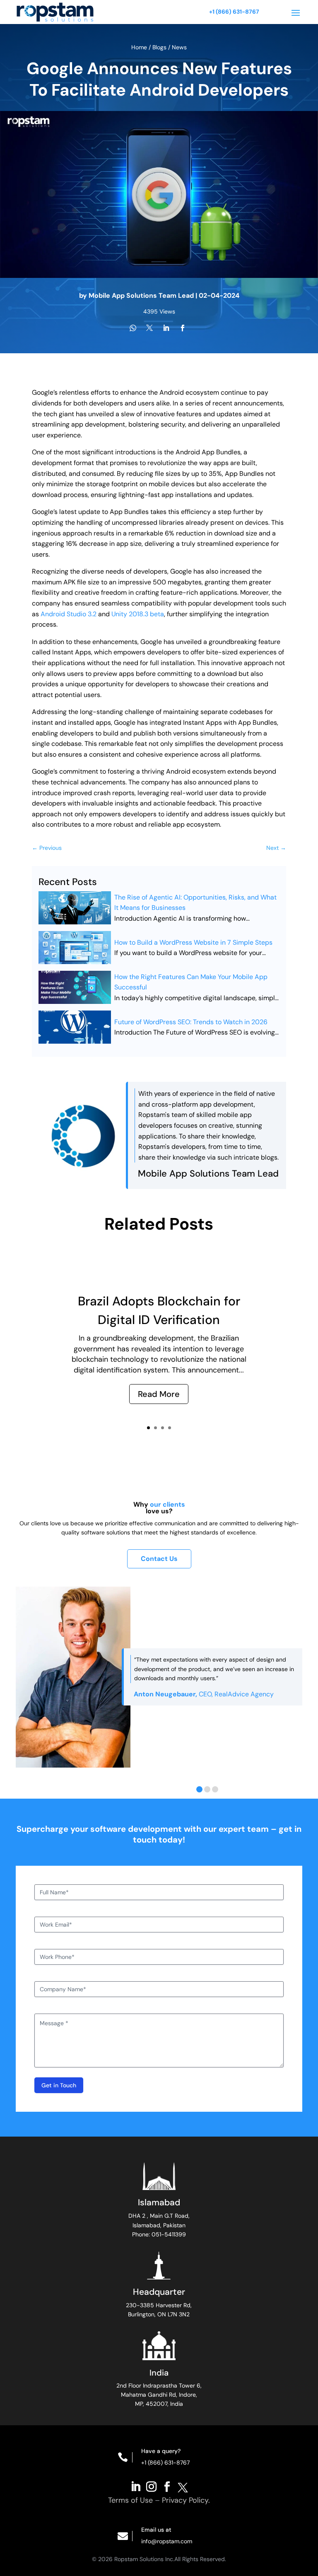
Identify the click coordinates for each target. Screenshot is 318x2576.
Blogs (159, 47)
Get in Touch (59, 2085)
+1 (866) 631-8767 (234, 12)
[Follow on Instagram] (151, 2486)
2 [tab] (207, 1789)
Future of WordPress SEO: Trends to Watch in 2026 (191, 1022)
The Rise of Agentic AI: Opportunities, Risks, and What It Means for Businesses (195, 903)
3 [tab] (215, 1789)
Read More (159, 1394)
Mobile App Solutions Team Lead (141, 295)
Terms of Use (130, 2500)
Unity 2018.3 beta (138, 614)
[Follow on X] (183, 2486)
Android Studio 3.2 (69, 614)
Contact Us (159, 1559)
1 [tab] (199, 1789)
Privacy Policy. (186, 2500)
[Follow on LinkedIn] (135, 2486)
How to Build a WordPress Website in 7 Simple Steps (193, 942)
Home (140, 47)
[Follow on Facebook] (167, 2486)
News (179, 47)
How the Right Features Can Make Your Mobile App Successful (191, 982)
